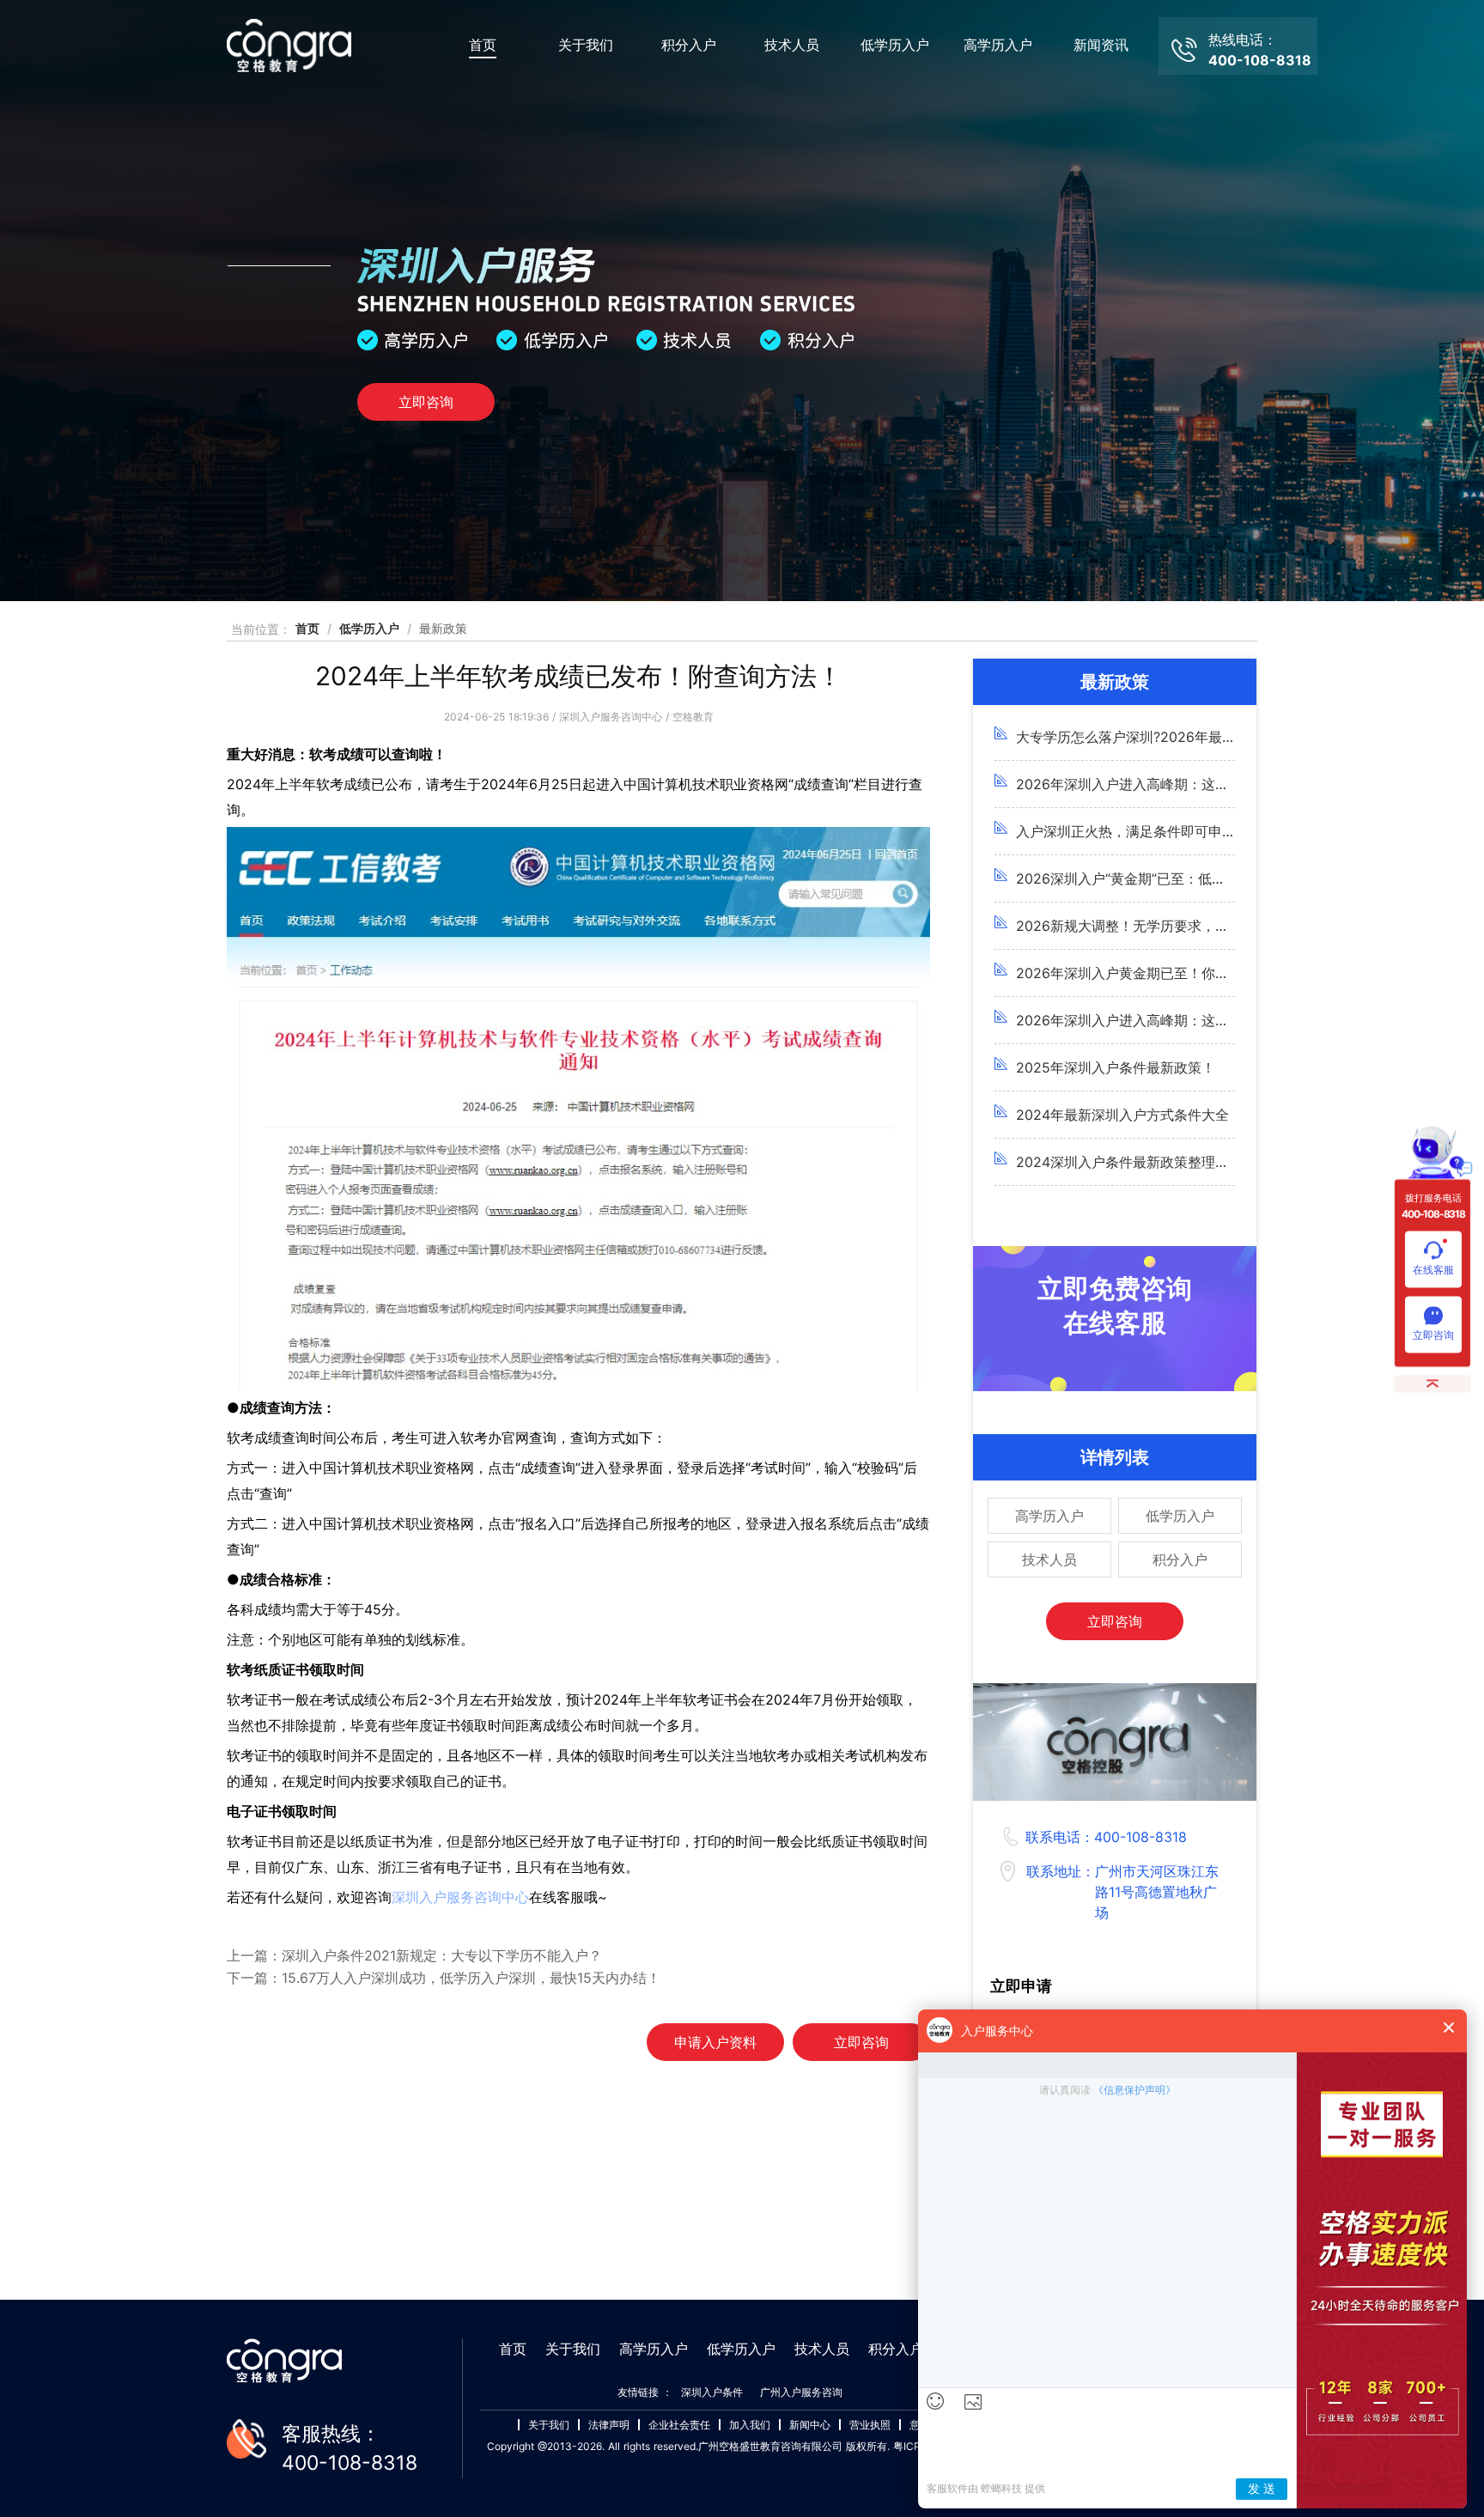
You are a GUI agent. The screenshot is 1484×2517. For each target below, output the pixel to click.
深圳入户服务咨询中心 (460, 1897)
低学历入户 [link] (369, 628)
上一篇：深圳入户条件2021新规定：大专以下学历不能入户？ (414, 1955)
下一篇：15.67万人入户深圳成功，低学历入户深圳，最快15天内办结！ (444, 1978)
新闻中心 (810, 2425)
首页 (483, 45)
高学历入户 (998, 45)
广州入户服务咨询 (801, 2392)
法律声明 (609, 2425)
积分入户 (689, 45)
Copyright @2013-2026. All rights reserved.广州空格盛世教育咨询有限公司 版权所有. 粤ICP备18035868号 (739, 2446)
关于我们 (586, 45)
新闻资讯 (1101, 45)
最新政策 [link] (443, 628)
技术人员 (792, 45)
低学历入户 (895, 45)
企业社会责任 (679, 2425)
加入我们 (750, 2425)
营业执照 (870, 2425)
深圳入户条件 (712, 2392)
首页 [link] (307, 628)
